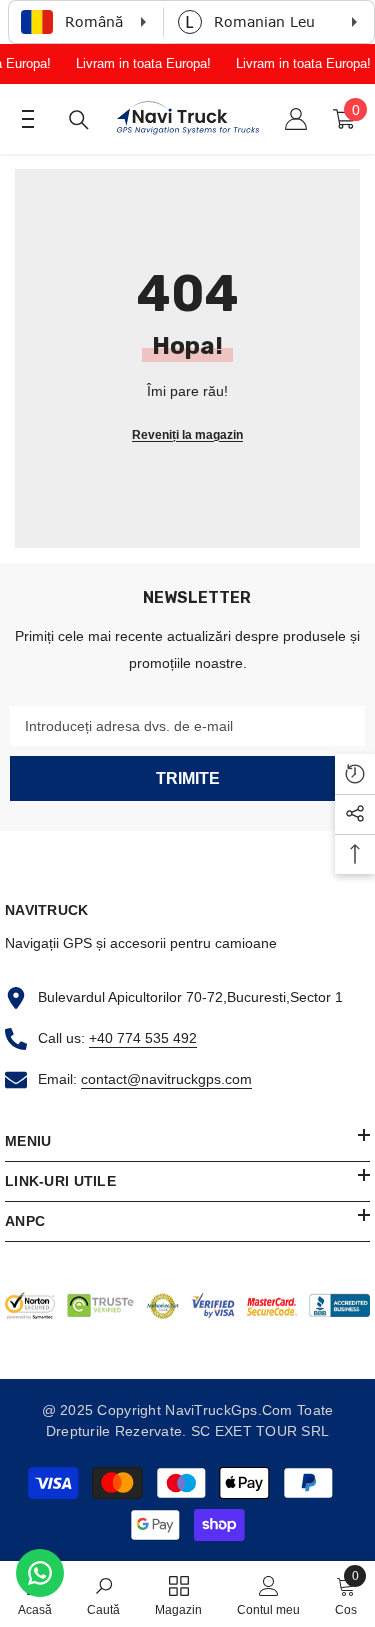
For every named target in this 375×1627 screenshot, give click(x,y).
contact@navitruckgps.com (166, 1079)
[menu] (22, 119)
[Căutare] (79, 120)
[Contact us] (40, 1573)
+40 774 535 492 (143, 1038)
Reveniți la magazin (187, 435)
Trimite (188, 778)
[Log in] (296, 119)
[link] (103, 1594)
